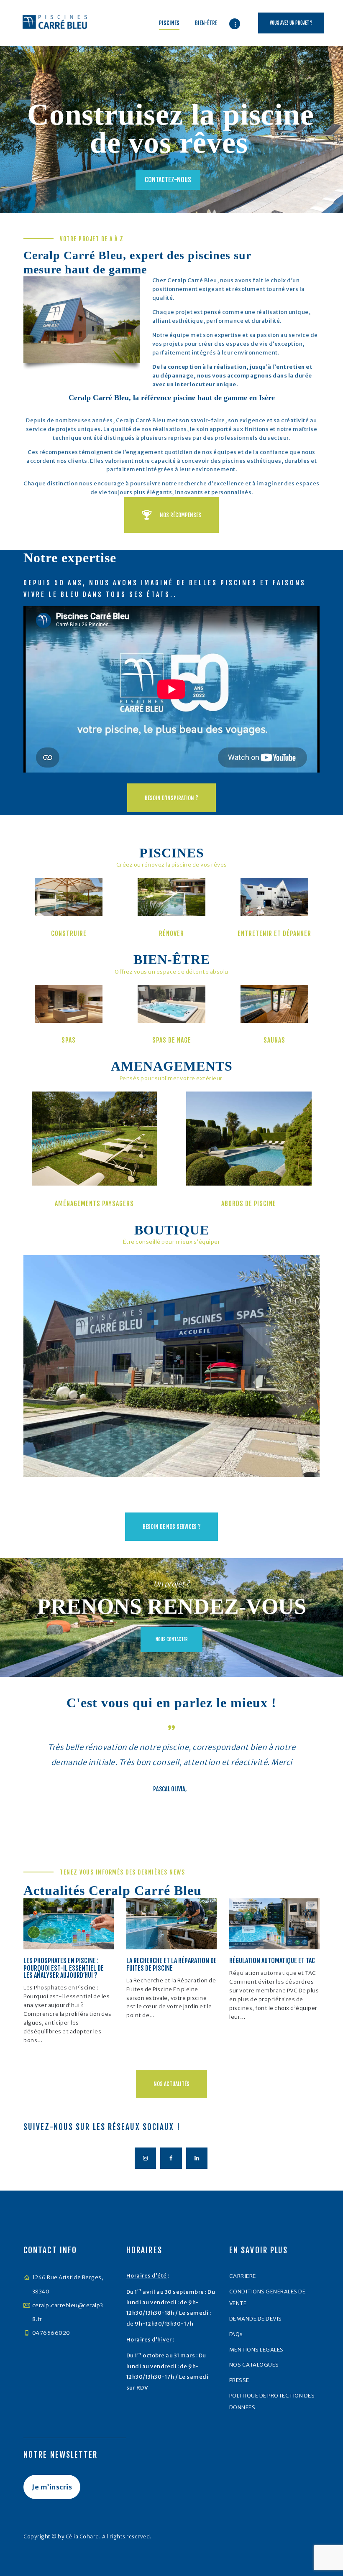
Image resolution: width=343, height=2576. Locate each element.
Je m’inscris (52, 2487)
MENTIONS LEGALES (256, 2350)
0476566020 (51, 2333)
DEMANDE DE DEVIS (256, 2319)
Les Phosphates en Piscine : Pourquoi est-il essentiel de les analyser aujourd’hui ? (64, 1968)
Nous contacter (172, 1640)
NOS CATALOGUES (254, 2365)
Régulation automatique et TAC (272, 1961)
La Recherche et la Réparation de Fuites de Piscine (171, 1965)
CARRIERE (243, 2276)
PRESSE (239, 2380)
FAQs (236, 2334)
